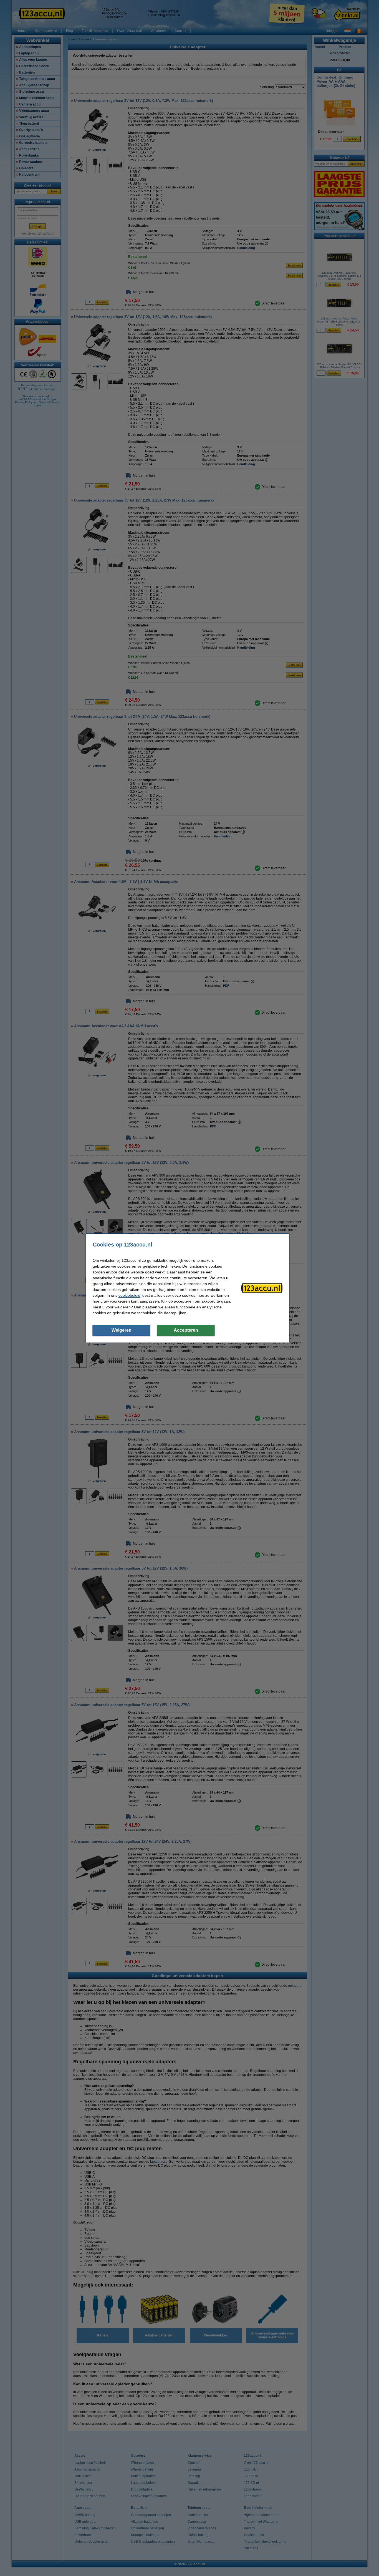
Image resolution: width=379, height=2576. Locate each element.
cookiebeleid (129, 1295)
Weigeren (122, 1330)
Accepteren (186, 1330)
